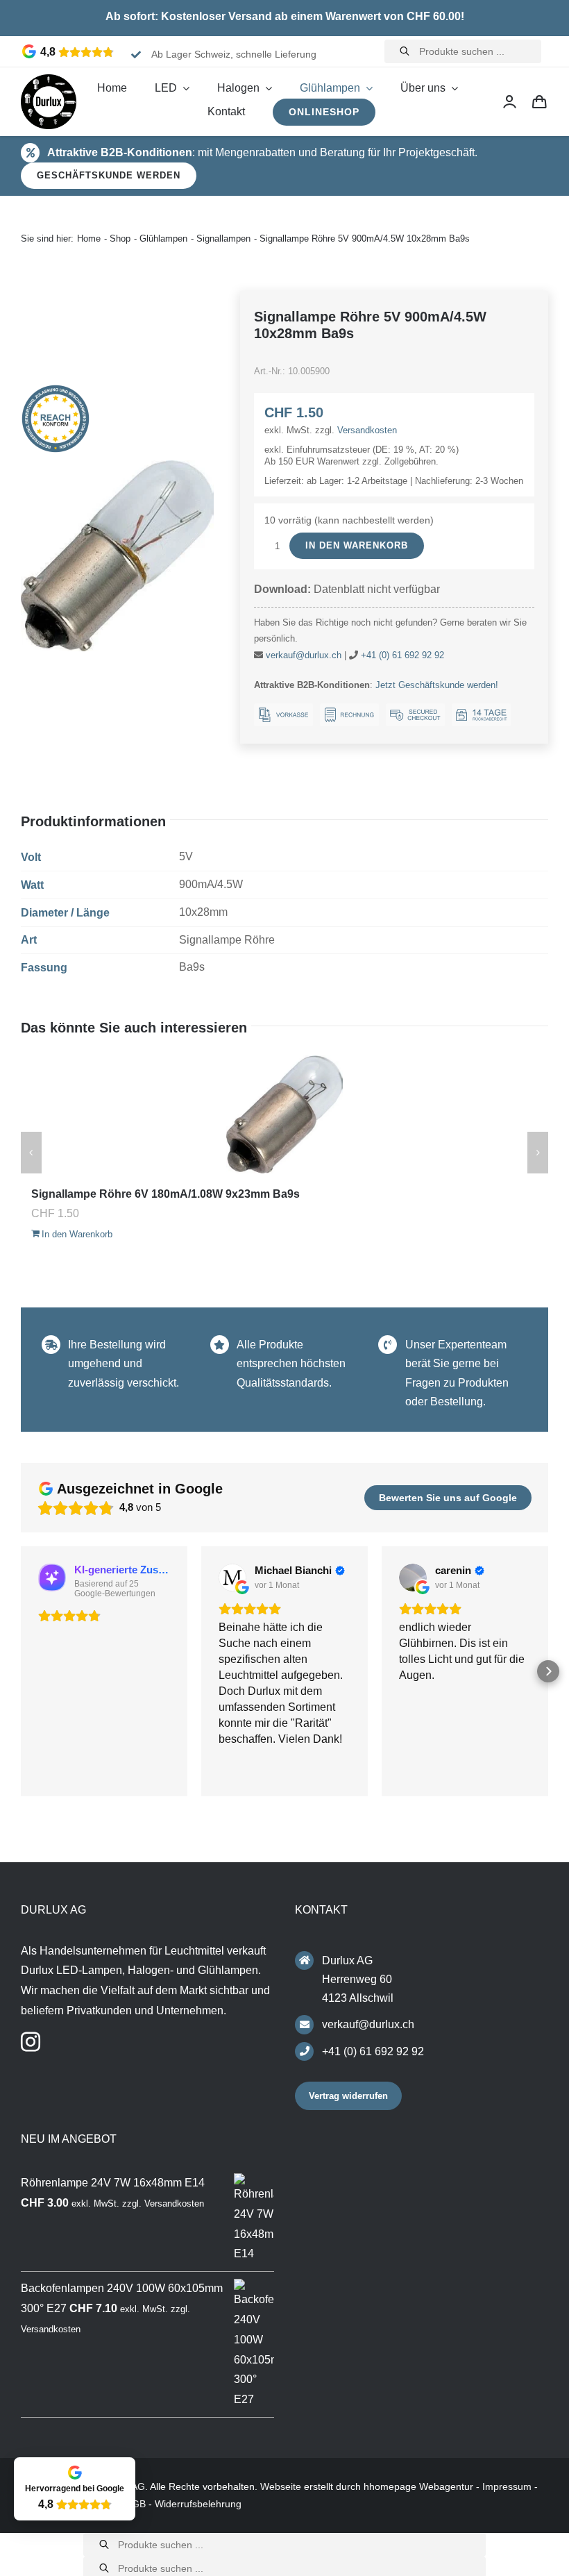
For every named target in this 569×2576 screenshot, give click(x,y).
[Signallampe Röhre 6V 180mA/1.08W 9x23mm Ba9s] (284, 1114)
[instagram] (31, 2042)
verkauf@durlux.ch (304, 655)
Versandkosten (367, 430)
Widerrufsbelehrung (198, 2504)
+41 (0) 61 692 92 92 (402, 655)
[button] (21, 1671)
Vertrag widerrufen (348, 2096)
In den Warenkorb (357, 545)
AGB (136, 2504)
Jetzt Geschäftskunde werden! (437, 685)
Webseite (281, 2486)
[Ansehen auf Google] (232, 1578)
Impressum (507, 2486)
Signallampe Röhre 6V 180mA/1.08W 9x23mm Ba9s (165, 1194)
